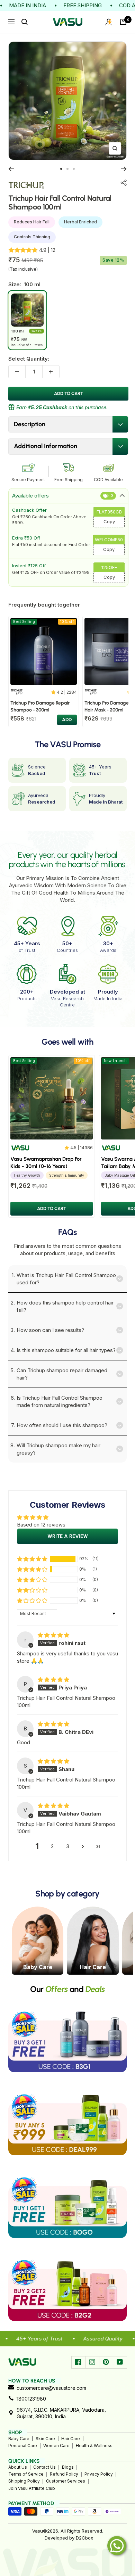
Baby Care (19, 2439)
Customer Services (66, 2481)
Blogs (68, 2467)
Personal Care (23, 2446)
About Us (18, 2467)
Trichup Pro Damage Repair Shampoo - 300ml (40, 706)
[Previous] (11, 169)
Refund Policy (64, 2474)
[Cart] (123, 22)
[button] (32, 1559)
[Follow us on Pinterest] (106, 2362)
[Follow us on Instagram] (92, 2362)
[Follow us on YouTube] (120, 2362)
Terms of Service (26, 2474)
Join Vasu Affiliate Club (32, 2488)
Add (67, 720)
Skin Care (45, 2439)
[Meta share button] (124, 183)
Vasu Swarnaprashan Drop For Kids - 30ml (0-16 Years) (46, 1163)
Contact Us (44, 2467)
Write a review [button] (68, 1536)
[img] (53, 1635)
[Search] (25, 22)
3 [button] (68, 1846)
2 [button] (52, 1846)
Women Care (56, 2446)
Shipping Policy (24, 2481)
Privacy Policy (99, 2474)
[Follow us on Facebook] (78, 2362)
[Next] (124, 169)
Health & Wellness (94, 2446)
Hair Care (71, 2439)
